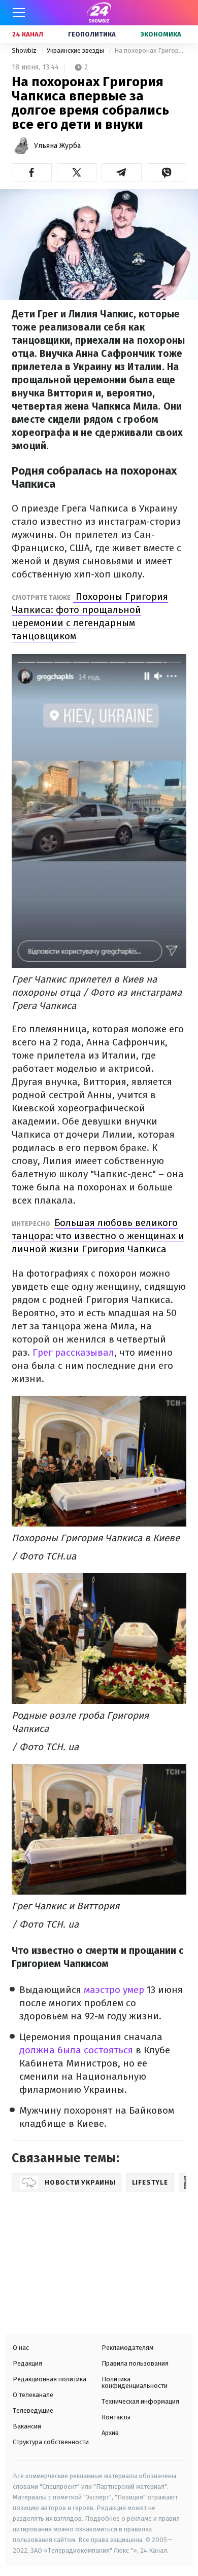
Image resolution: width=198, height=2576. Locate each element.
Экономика (161, 34)
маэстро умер (115, 1990)
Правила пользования (135, 2363)
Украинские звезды (76, 50)
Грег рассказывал (73, 1352)
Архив (110, 2433)
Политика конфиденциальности (135, 2382)
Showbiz (25, 50)
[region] (84, 2260)
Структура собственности (51, 2442)
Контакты (116, 2417)
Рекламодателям (127, 2348)
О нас (21, 2348)
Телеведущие (33, 2410)
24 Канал (28, 34)
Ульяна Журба (57, 146)
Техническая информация (140, 2401)
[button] (32, 172)
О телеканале (33, 2395)
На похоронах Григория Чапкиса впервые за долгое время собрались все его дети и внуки (150, 50)
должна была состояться (76, 2050)
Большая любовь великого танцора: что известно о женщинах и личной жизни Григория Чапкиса (98, 1236)
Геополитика (92, 34)
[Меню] (19, 13)
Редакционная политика (49, 2379)
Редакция (27, 2363)
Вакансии (27, 2426)
